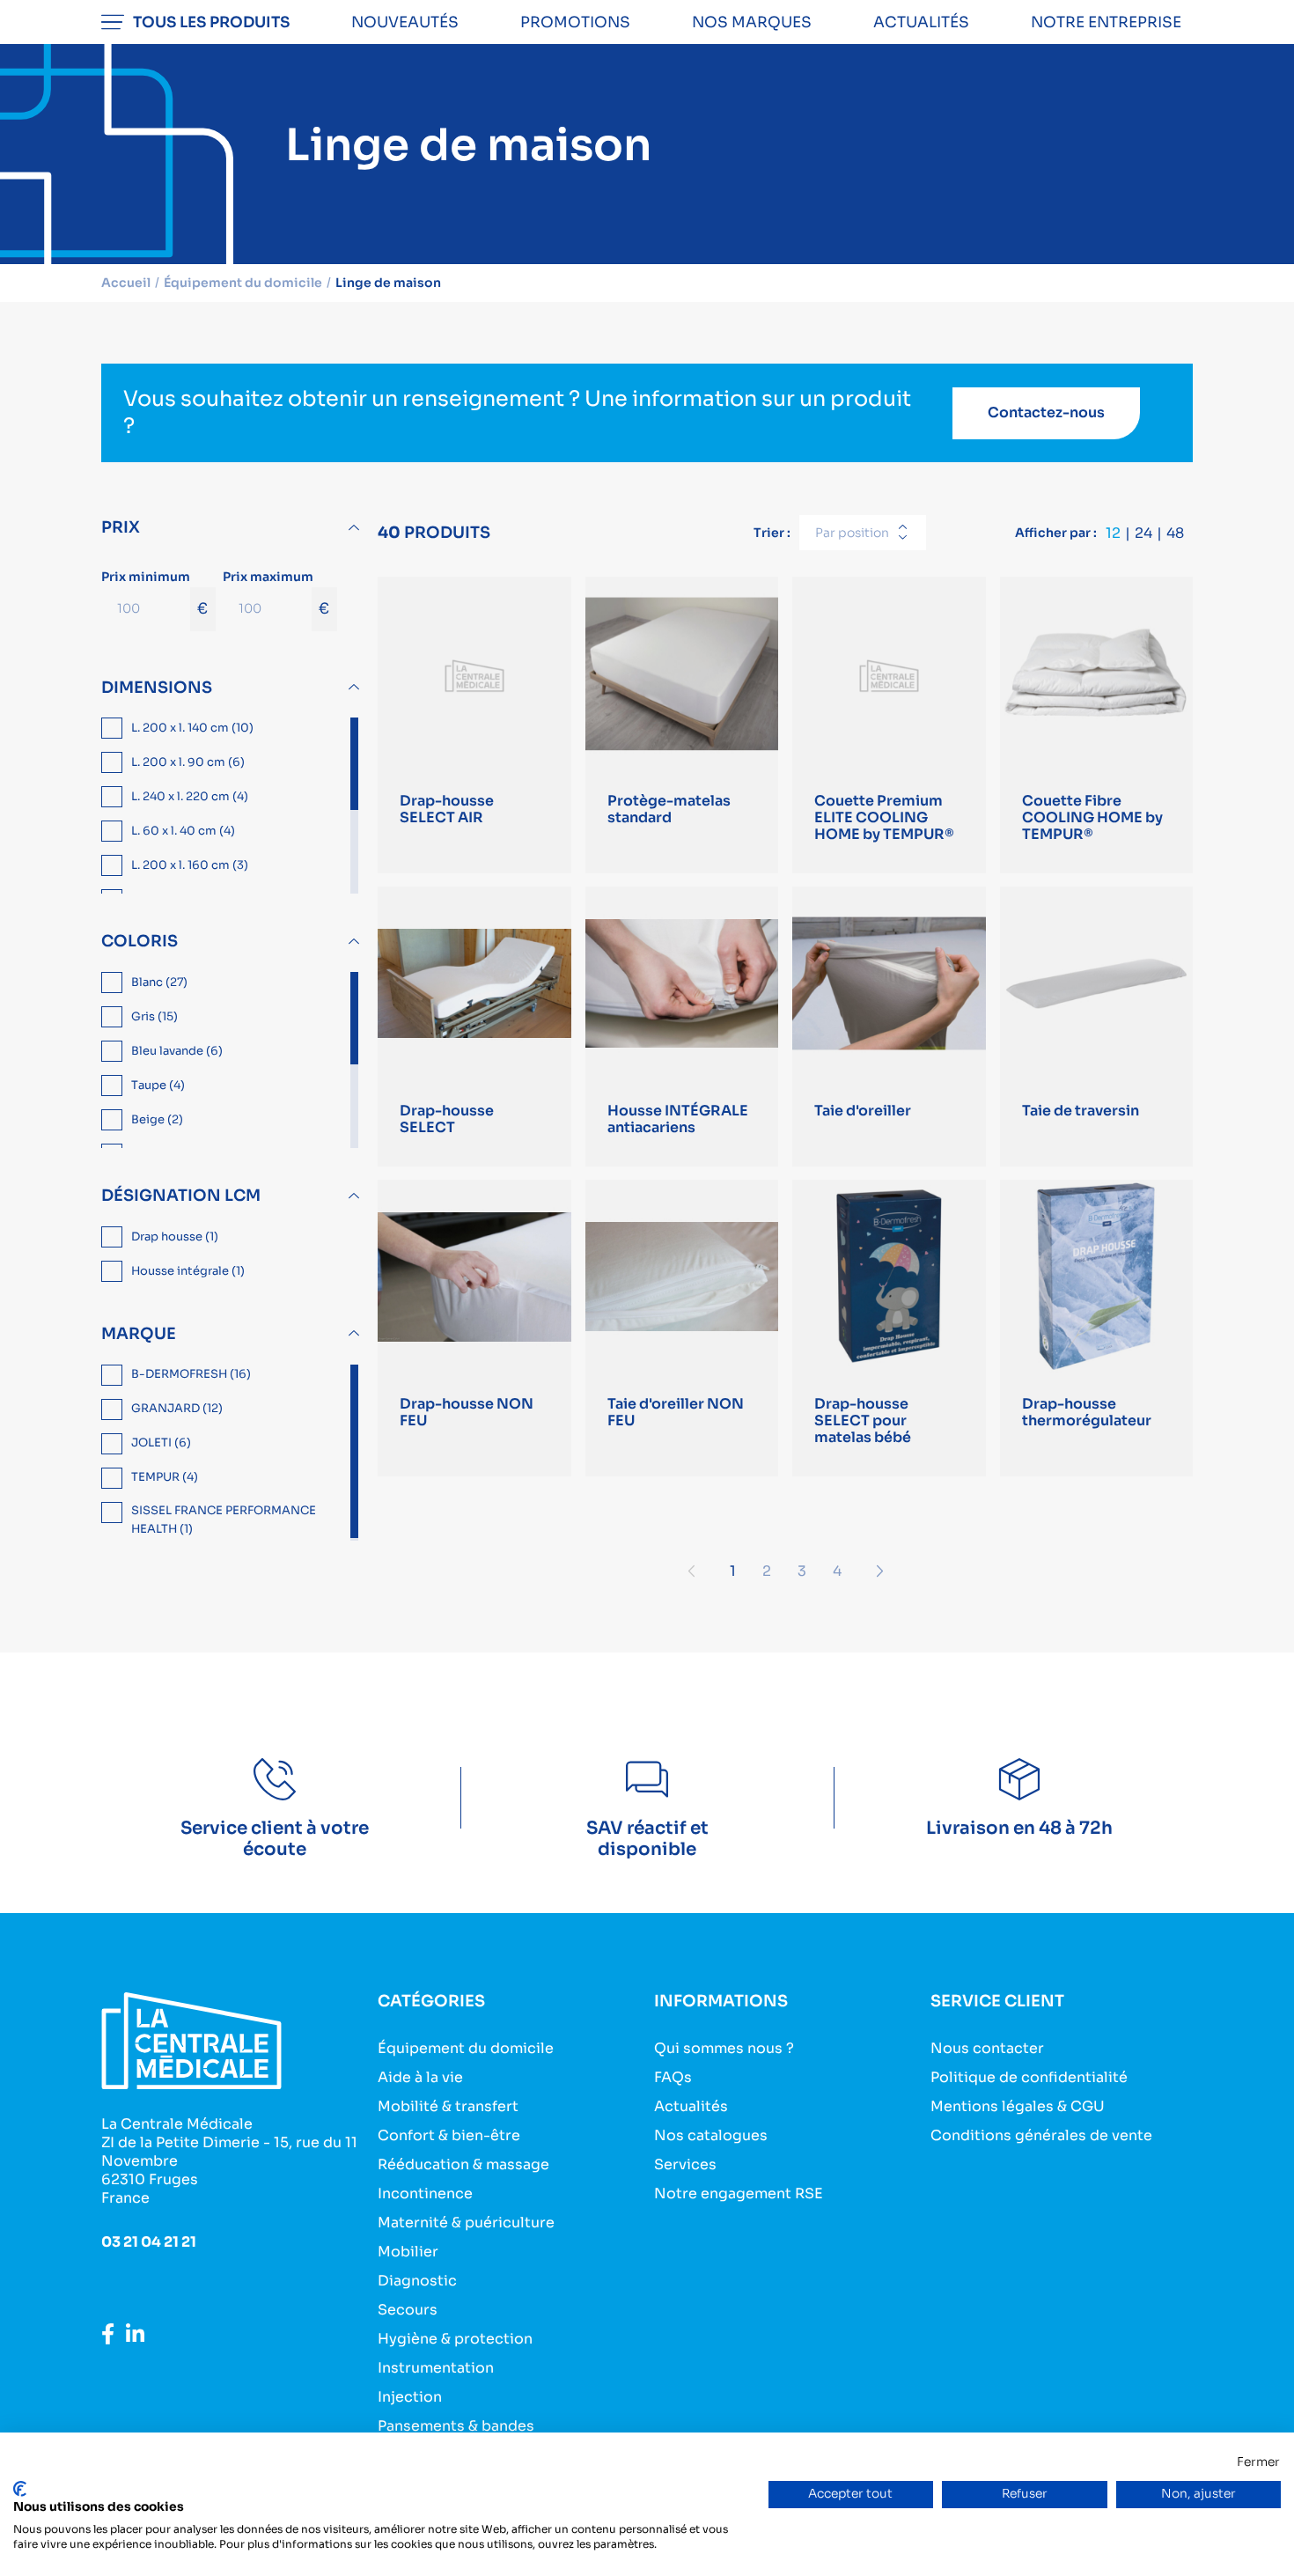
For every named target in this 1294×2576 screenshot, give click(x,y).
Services (685, 2164)
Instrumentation (436, 2368)
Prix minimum (154, 593)
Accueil (126, 283)
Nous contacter (987, 2048)
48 (1175, 533)
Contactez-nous (1046, 412)
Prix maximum (276, 593)
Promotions (575, 22)
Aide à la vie (420, 2077)
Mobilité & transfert (448, 2106)
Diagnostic (417, 2281)
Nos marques (752, 22)
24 (1143, 533)
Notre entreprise (1106, 22)
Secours (408, 2310)
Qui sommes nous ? (724, 2048)
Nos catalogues (711, 2135)
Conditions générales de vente (1041, 2135)
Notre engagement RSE (739, 2193)
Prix (121, 527)
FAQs (673, 2077)
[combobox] (863, 533)
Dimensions (157, 688)
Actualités (921, 22)
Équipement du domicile (466, 2048)
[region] (232, 806)
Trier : (772, 533)
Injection (410, 2397)
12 (1113, 533)
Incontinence (425, 2193)
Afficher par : (1056, 533)
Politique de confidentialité (1029, 2077)
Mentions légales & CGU (1018, 2106)
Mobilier (408, 2252)
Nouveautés (405, 22)
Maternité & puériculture (466, 2223)
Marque (139, 1334)
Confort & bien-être (449, 2135)
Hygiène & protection (455, 2339)
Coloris (140, 941)
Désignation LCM (181, 1196)
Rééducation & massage (463, 2164)
